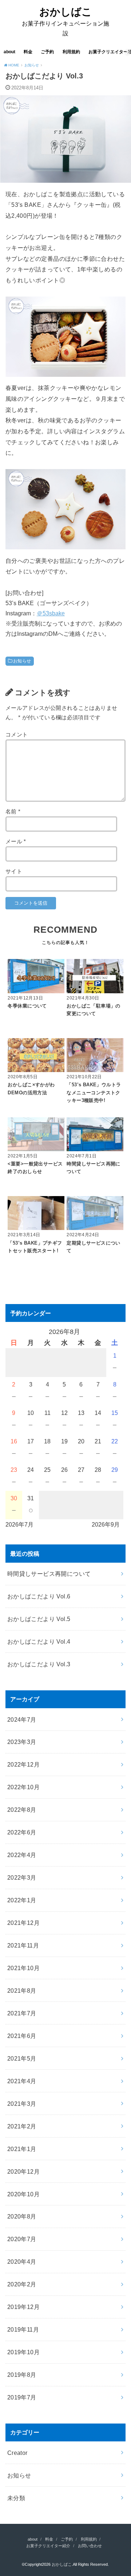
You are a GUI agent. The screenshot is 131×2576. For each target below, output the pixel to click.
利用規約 (71, 52)
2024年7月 (22, 1720)
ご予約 (47, 52)
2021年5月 (22, 2058)
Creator (17, 2453)
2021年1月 (22, 2149)
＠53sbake (51, 613)
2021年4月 (22, 2081)
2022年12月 (23, 1764)
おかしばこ (66, 12)
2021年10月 (23, 1968)
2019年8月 (22, 2375)
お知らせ (22, 661)
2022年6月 (22, 1832)
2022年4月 (22, 1855)
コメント (17, 735)
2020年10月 (23, 2194)
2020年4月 (22, 2262)
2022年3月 (22, 1877)
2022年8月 (22, 1810)
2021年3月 (22, 2104)
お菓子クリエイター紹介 (48, 2546)
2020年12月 (23, 2171)
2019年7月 (22, 2397)
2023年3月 (22, 1742)
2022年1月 (22, 1900)
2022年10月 (23, 1787)
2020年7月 (22, 2239)
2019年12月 (23, 2307)
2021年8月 (22, 1991)
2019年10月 (23, 2352)
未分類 (16, 2498)
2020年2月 (22, 2284)
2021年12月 (23, 1923)
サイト (14, 871)
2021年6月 (22, 2036)
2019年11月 (23, 2329)
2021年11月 (23, 1945)
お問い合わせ (90, 2546)
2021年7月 (22, 2013)
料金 (28, 52)
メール (16, 842)
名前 (13, 812)
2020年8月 (22, 2216)
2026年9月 (106, 1524)
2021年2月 (22, 2126)
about (9, 52)
